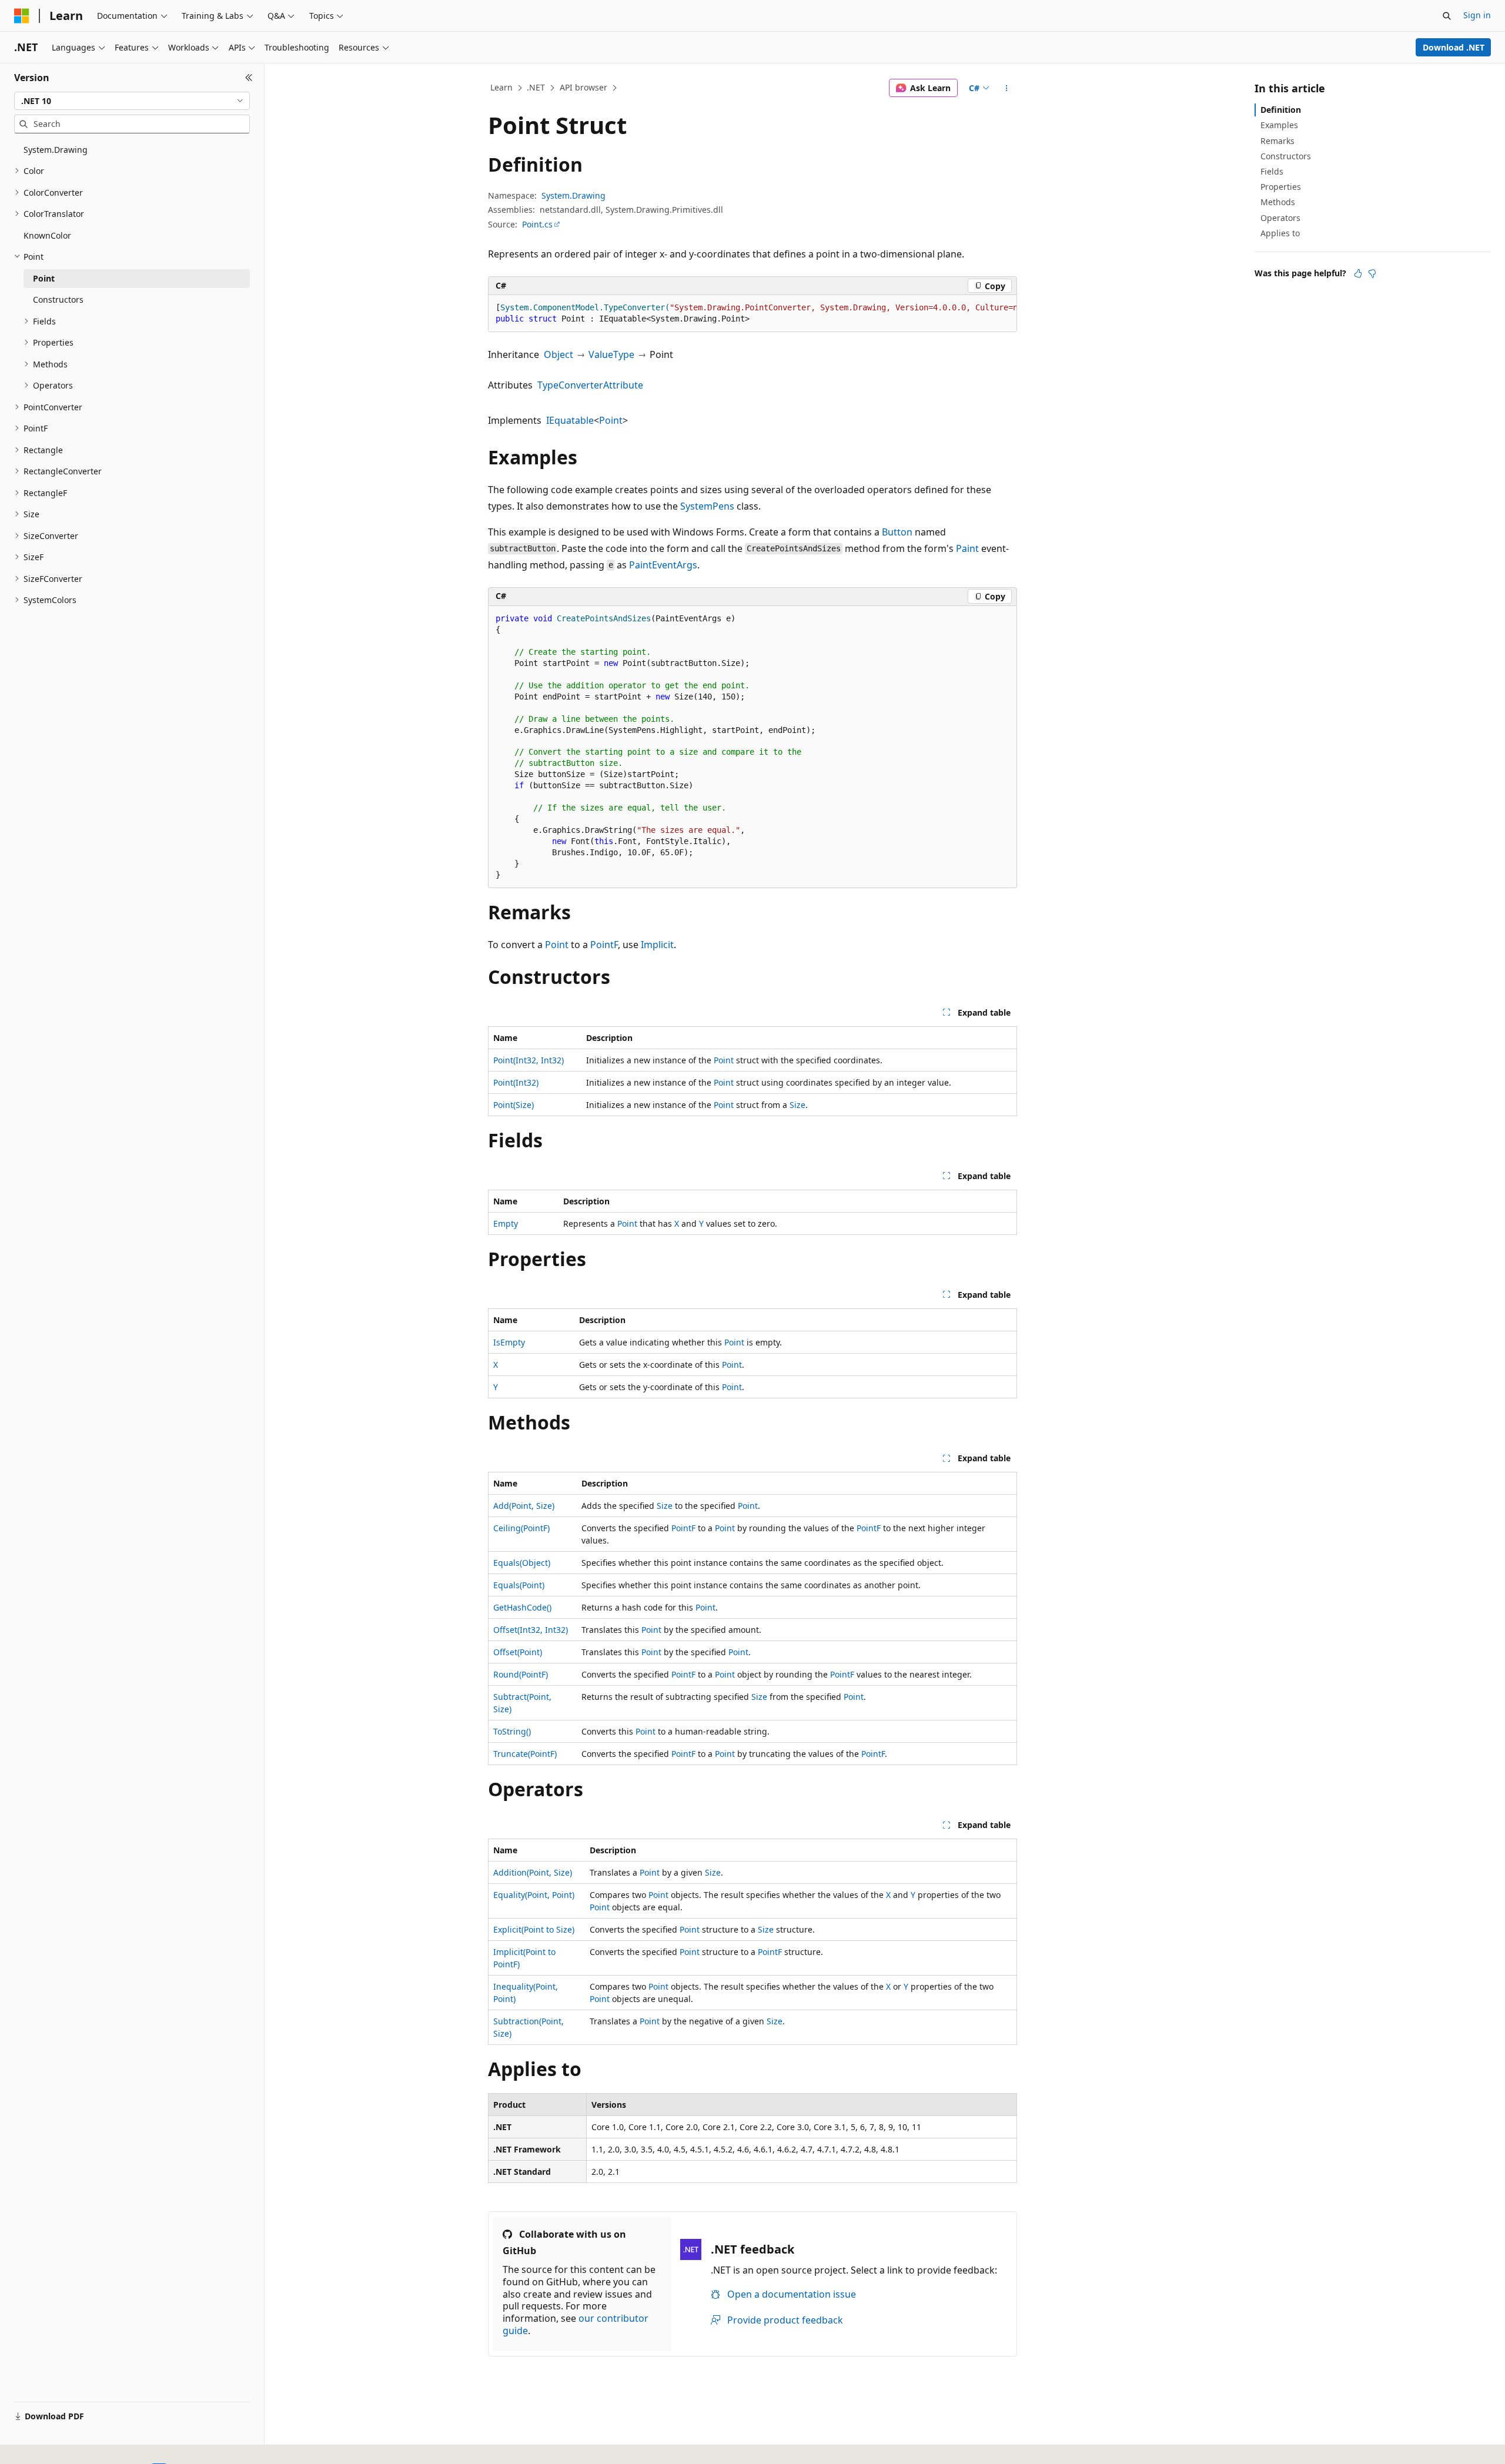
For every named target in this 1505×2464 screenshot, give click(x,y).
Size (797, 1105)
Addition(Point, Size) (533, 1872)
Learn (501, 87)
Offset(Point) (518, 1652)
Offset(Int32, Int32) (531, 1630)
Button (897, 532)
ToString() (512, 1731)
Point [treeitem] (44, 278)
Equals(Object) (522, 1563)
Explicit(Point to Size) (534, 1929)
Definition (1281, 110)
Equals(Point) (519, 1585)
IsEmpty (509, 1342)
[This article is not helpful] (1372, 273)
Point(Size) (514, 1105)
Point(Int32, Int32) (529, 1060)
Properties (1281, 187)
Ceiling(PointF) (521, 1528)
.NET (536, 87)
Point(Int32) (516, 1082)
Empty (506, 1223)
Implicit (657, 945)
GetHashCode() (522, 1607)
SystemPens (707, 506)
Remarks (1277, 141)
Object (558, 354)
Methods (1278, 202)
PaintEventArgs (663, 565)
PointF (604, 945)
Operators (1280, 218)
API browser (583, 87)
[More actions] (1007, 88)
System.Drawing (573, 195)
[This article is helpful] (1358, 273)
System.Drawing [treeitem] (56, 150)
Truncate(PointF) (525, 1754)
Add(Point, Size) (524, 1506)
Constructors (1286, 156)
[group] (752, 314)
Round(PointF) (521, 1674)
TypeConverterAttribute (590, 385)
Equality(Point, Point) (534, 1895)
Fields (1272, 171)
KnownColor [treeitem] (47, 235)
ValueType (611, 354)
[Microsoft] (22, 16)
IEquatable (570, 420)
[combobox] (132, 101)
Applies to (1280, 233)
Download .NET (1454, 47)
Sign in (1477, 15)
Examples (1279, 125)
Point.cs (537, 224)
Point (611, 420)
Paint (967, 548)
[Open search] (1447, 16)
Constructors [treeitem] (58, 299)
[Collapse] (249, 78)
